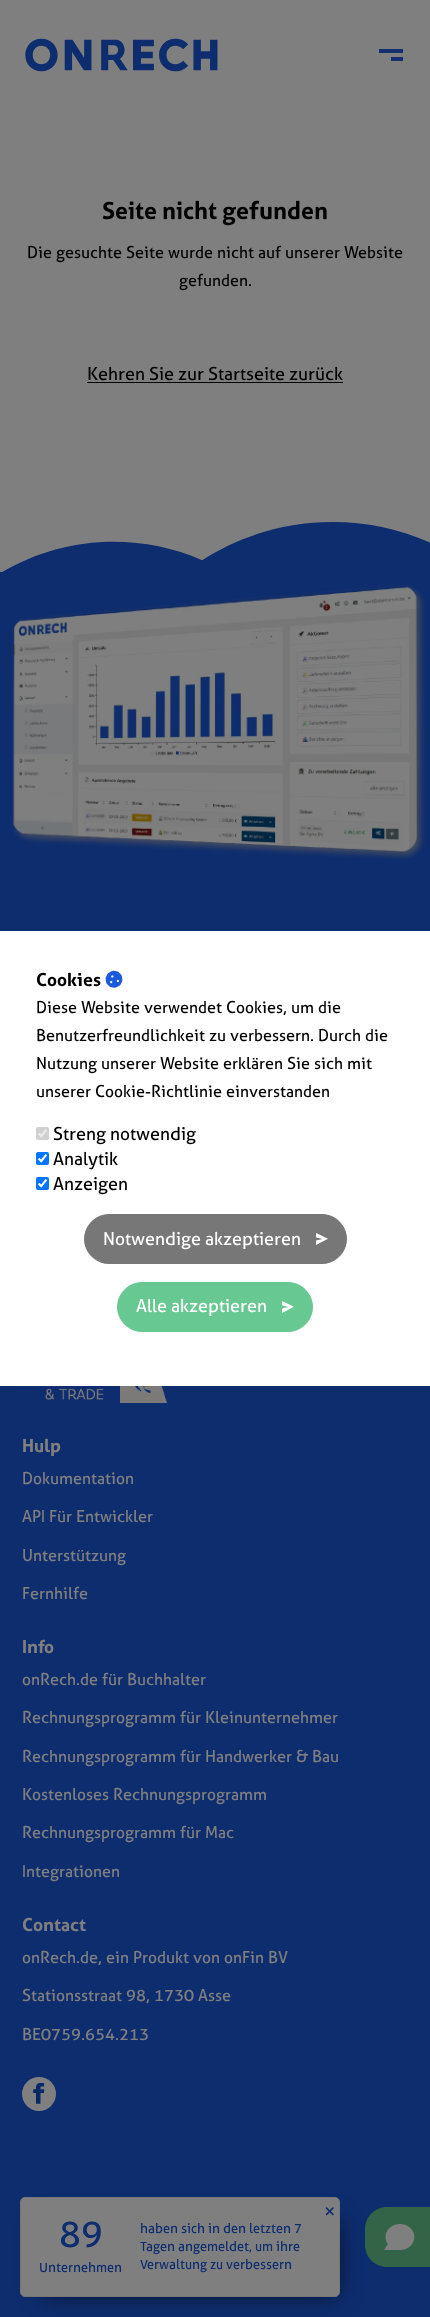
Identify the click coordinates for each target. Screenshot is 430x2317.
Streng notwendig (124, 1133)
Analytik (85, 1158)
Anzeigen (90, 1183)
